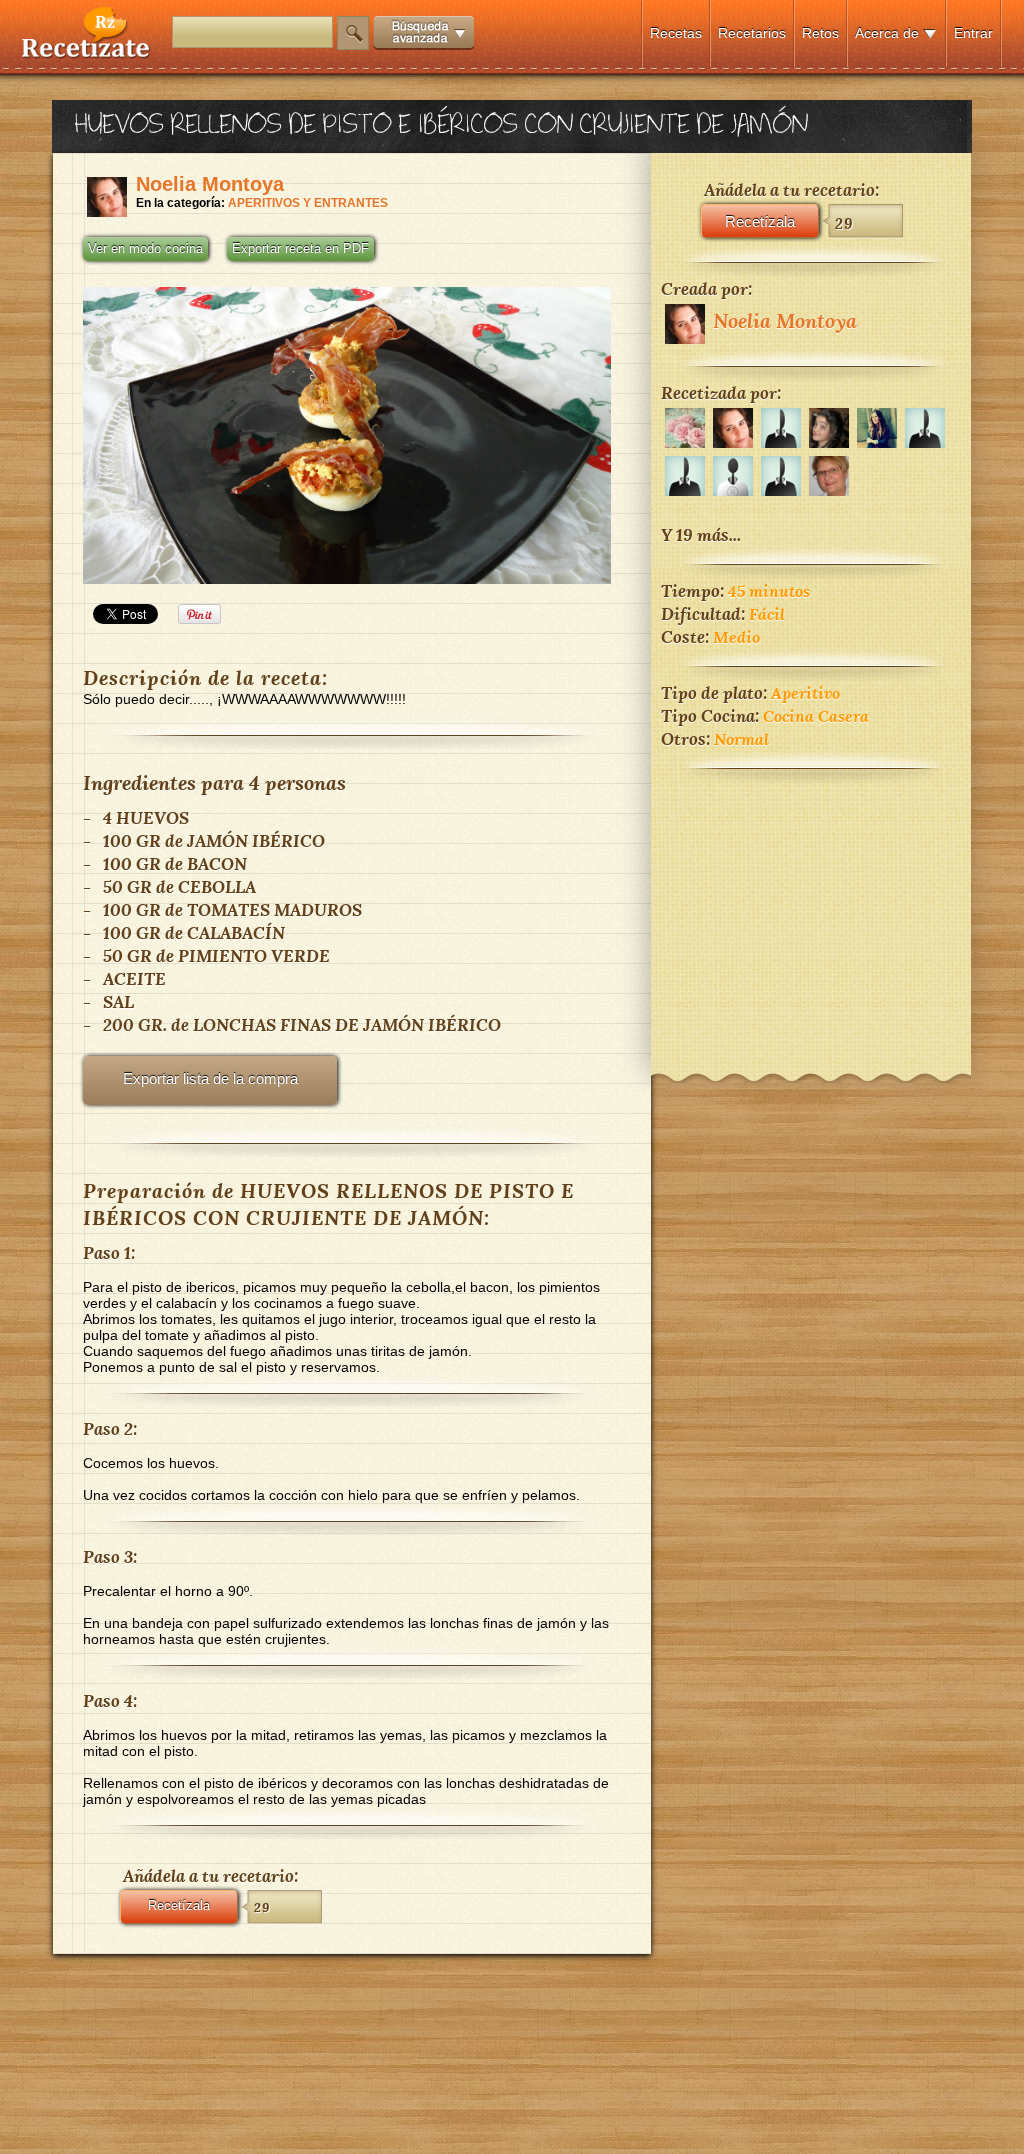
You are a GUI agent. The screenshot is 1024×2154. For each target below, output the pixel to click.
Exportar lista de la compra (210, 1078)
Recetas (676, 33)
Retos (820, 33)
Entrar (973, 33)
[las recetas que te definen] (86, 53)
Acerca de (887, 33)
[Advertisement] (811, 908)
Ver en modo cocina (145, 249)
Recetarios (752, 33)
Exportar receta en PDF (300, 249)
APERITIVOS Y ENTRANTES (308, 203)
